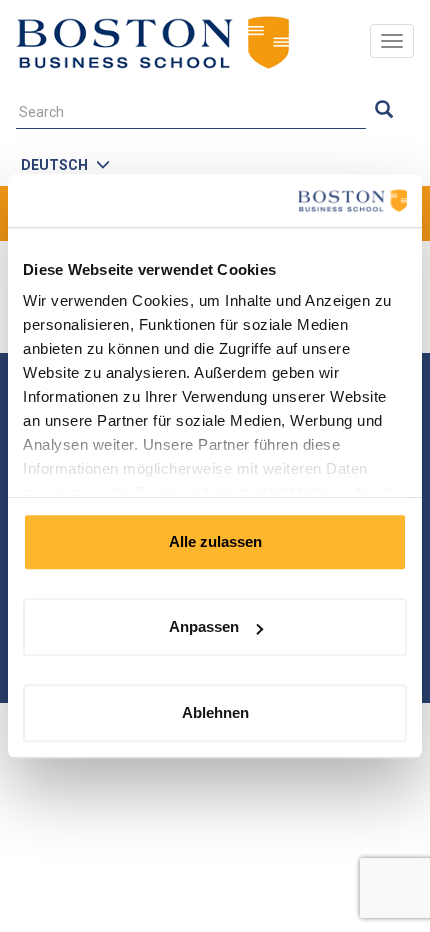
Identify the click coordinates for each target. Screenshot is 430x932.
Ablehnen (215, 712)
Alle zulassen (215, 541)
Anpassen (204, 626)
